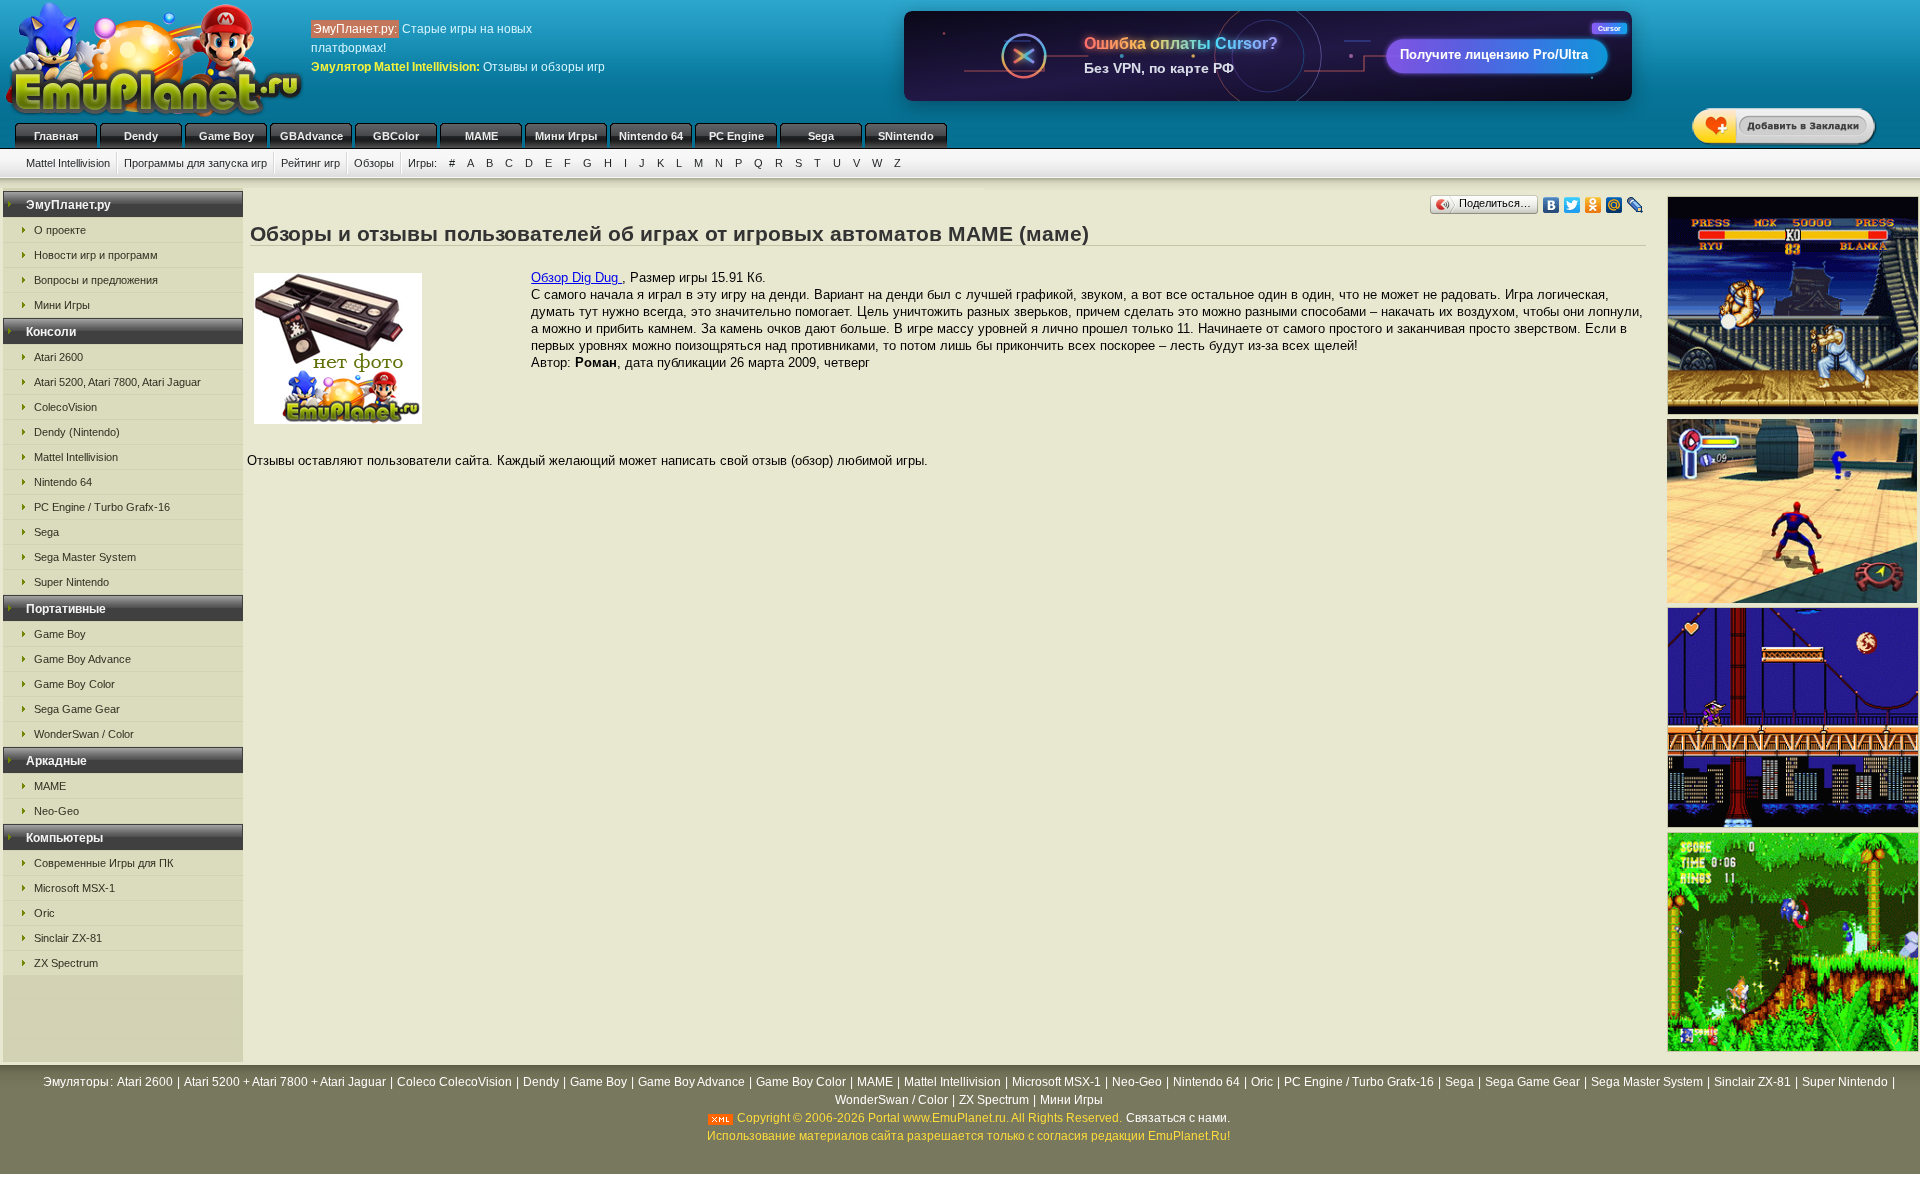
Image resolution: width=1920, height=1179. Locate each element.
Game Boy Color (74, 684)
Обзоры (374, 163)
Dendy (141, 136)
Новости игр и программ (96, 255)
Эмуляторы (76, 1082)
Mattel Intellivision (68, 163)
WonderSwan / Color (84, 734)
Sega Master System (85, 557)
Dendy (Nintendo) (77, 432)
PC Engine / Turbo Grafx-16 (102, 507)
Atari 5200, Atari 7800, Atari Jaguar (117, 382)
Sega (821, 136)
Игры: (422, 163)
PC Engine (736, 136)
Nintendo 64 (651, 136)
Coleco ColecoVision (454, 1082)
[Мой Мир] (1614, 205)
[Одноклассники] (1593, 205)
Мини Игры (566, 136)
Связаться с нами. (1178, 1118)
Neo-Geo (56, 811)
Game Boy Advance (82, 659)
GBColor (396, 136)
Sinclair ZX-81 (68, 938)
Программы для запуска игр (195, 163)
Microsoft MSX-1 (74, 888)
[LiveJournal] (1635, 205)
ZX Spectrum (66, 963)
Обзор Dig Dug (576, 277)
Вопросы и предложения (96, 280)
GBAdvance (311, 136)
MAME (481, 136)
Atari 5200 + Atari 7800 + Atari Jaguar (285, 1082)
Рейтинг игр (310, 163)
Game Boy (226, 136)
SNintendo (906, 136)
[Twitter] (1572, 205)
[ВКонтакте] (1551, 205)
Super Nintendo (71, 582)
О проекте (60, 230)
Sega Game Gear (77, 709)
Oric (44, 913)
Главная (56, 136)
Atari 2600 (58, 357)
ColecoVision (65, 407)
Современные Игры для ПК (103, 863)
